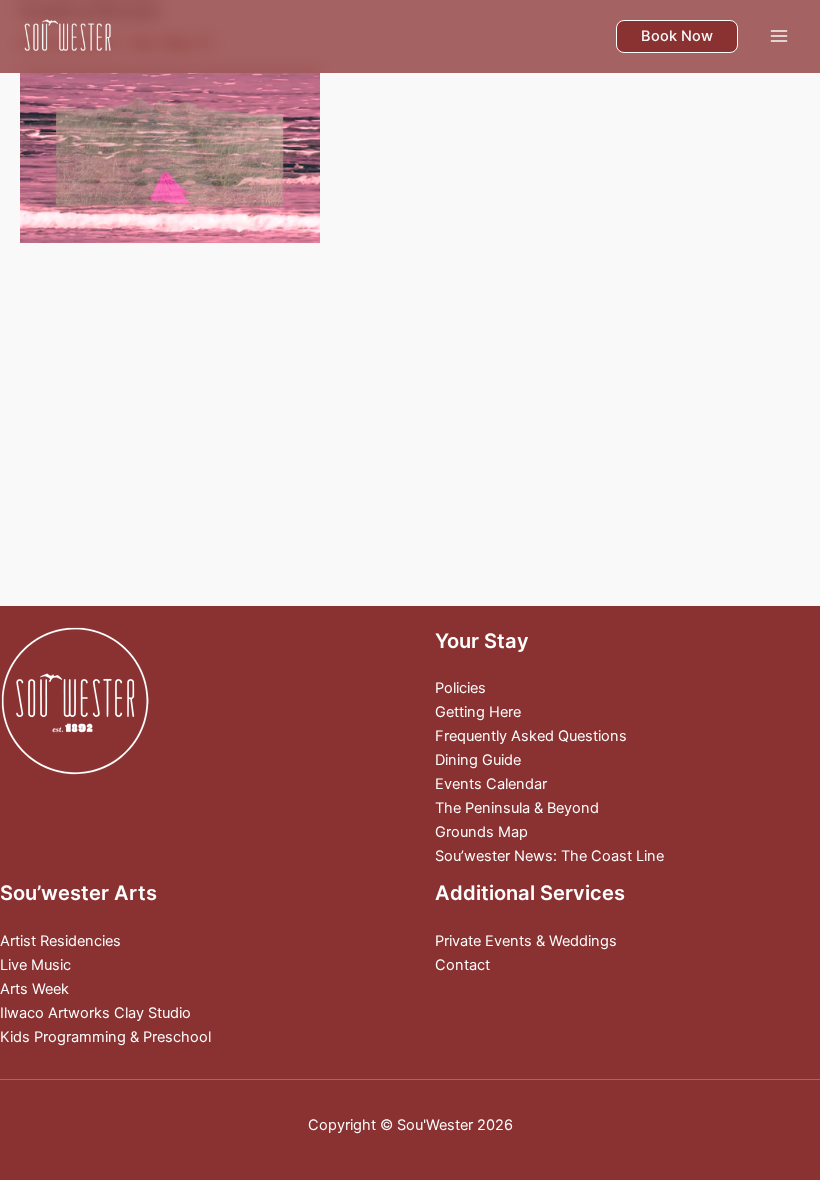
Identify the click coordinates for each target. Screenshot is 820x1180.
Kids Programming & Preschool (105, 1037)
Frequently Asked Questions (531, 736)
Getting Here (478, 712)
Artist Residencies (60, 941)
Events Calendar (491, 784)
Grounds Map (481, 832)
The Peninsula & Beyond (517, 808)
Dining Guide (478, 760)
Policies (460, 688)
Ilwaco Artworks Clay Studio (95, 1013)
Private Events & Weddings (526, 941)
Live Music (35, 965)
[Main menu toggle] (779, 36)
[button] (677, 36)
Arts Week (34, 989)
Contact (462, 965)
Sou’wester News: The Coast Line (549, 856)
